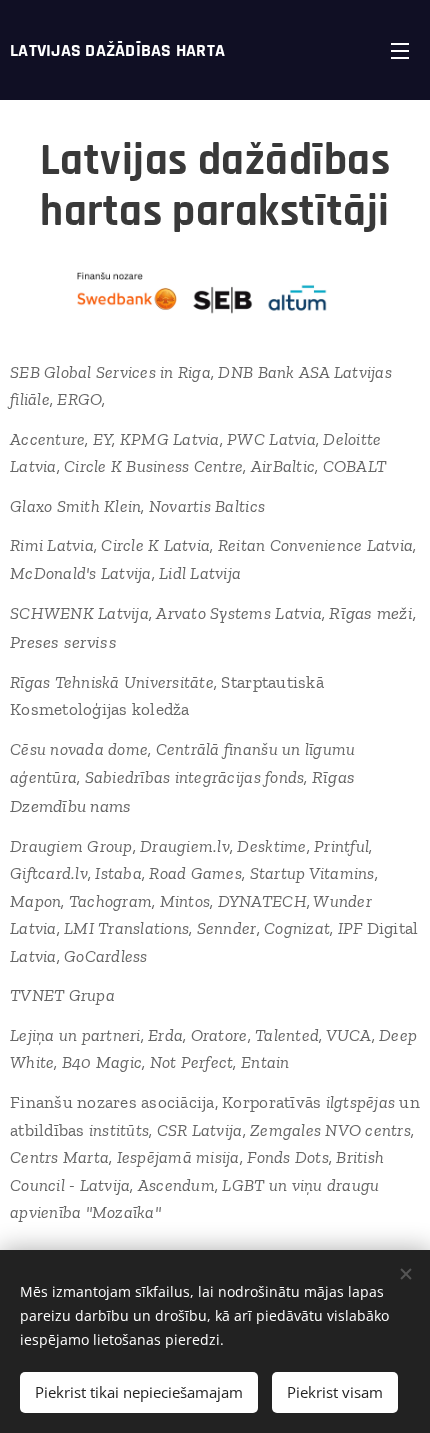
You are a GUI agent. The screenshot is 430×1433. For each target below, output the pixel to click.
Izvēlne (400, 50)
